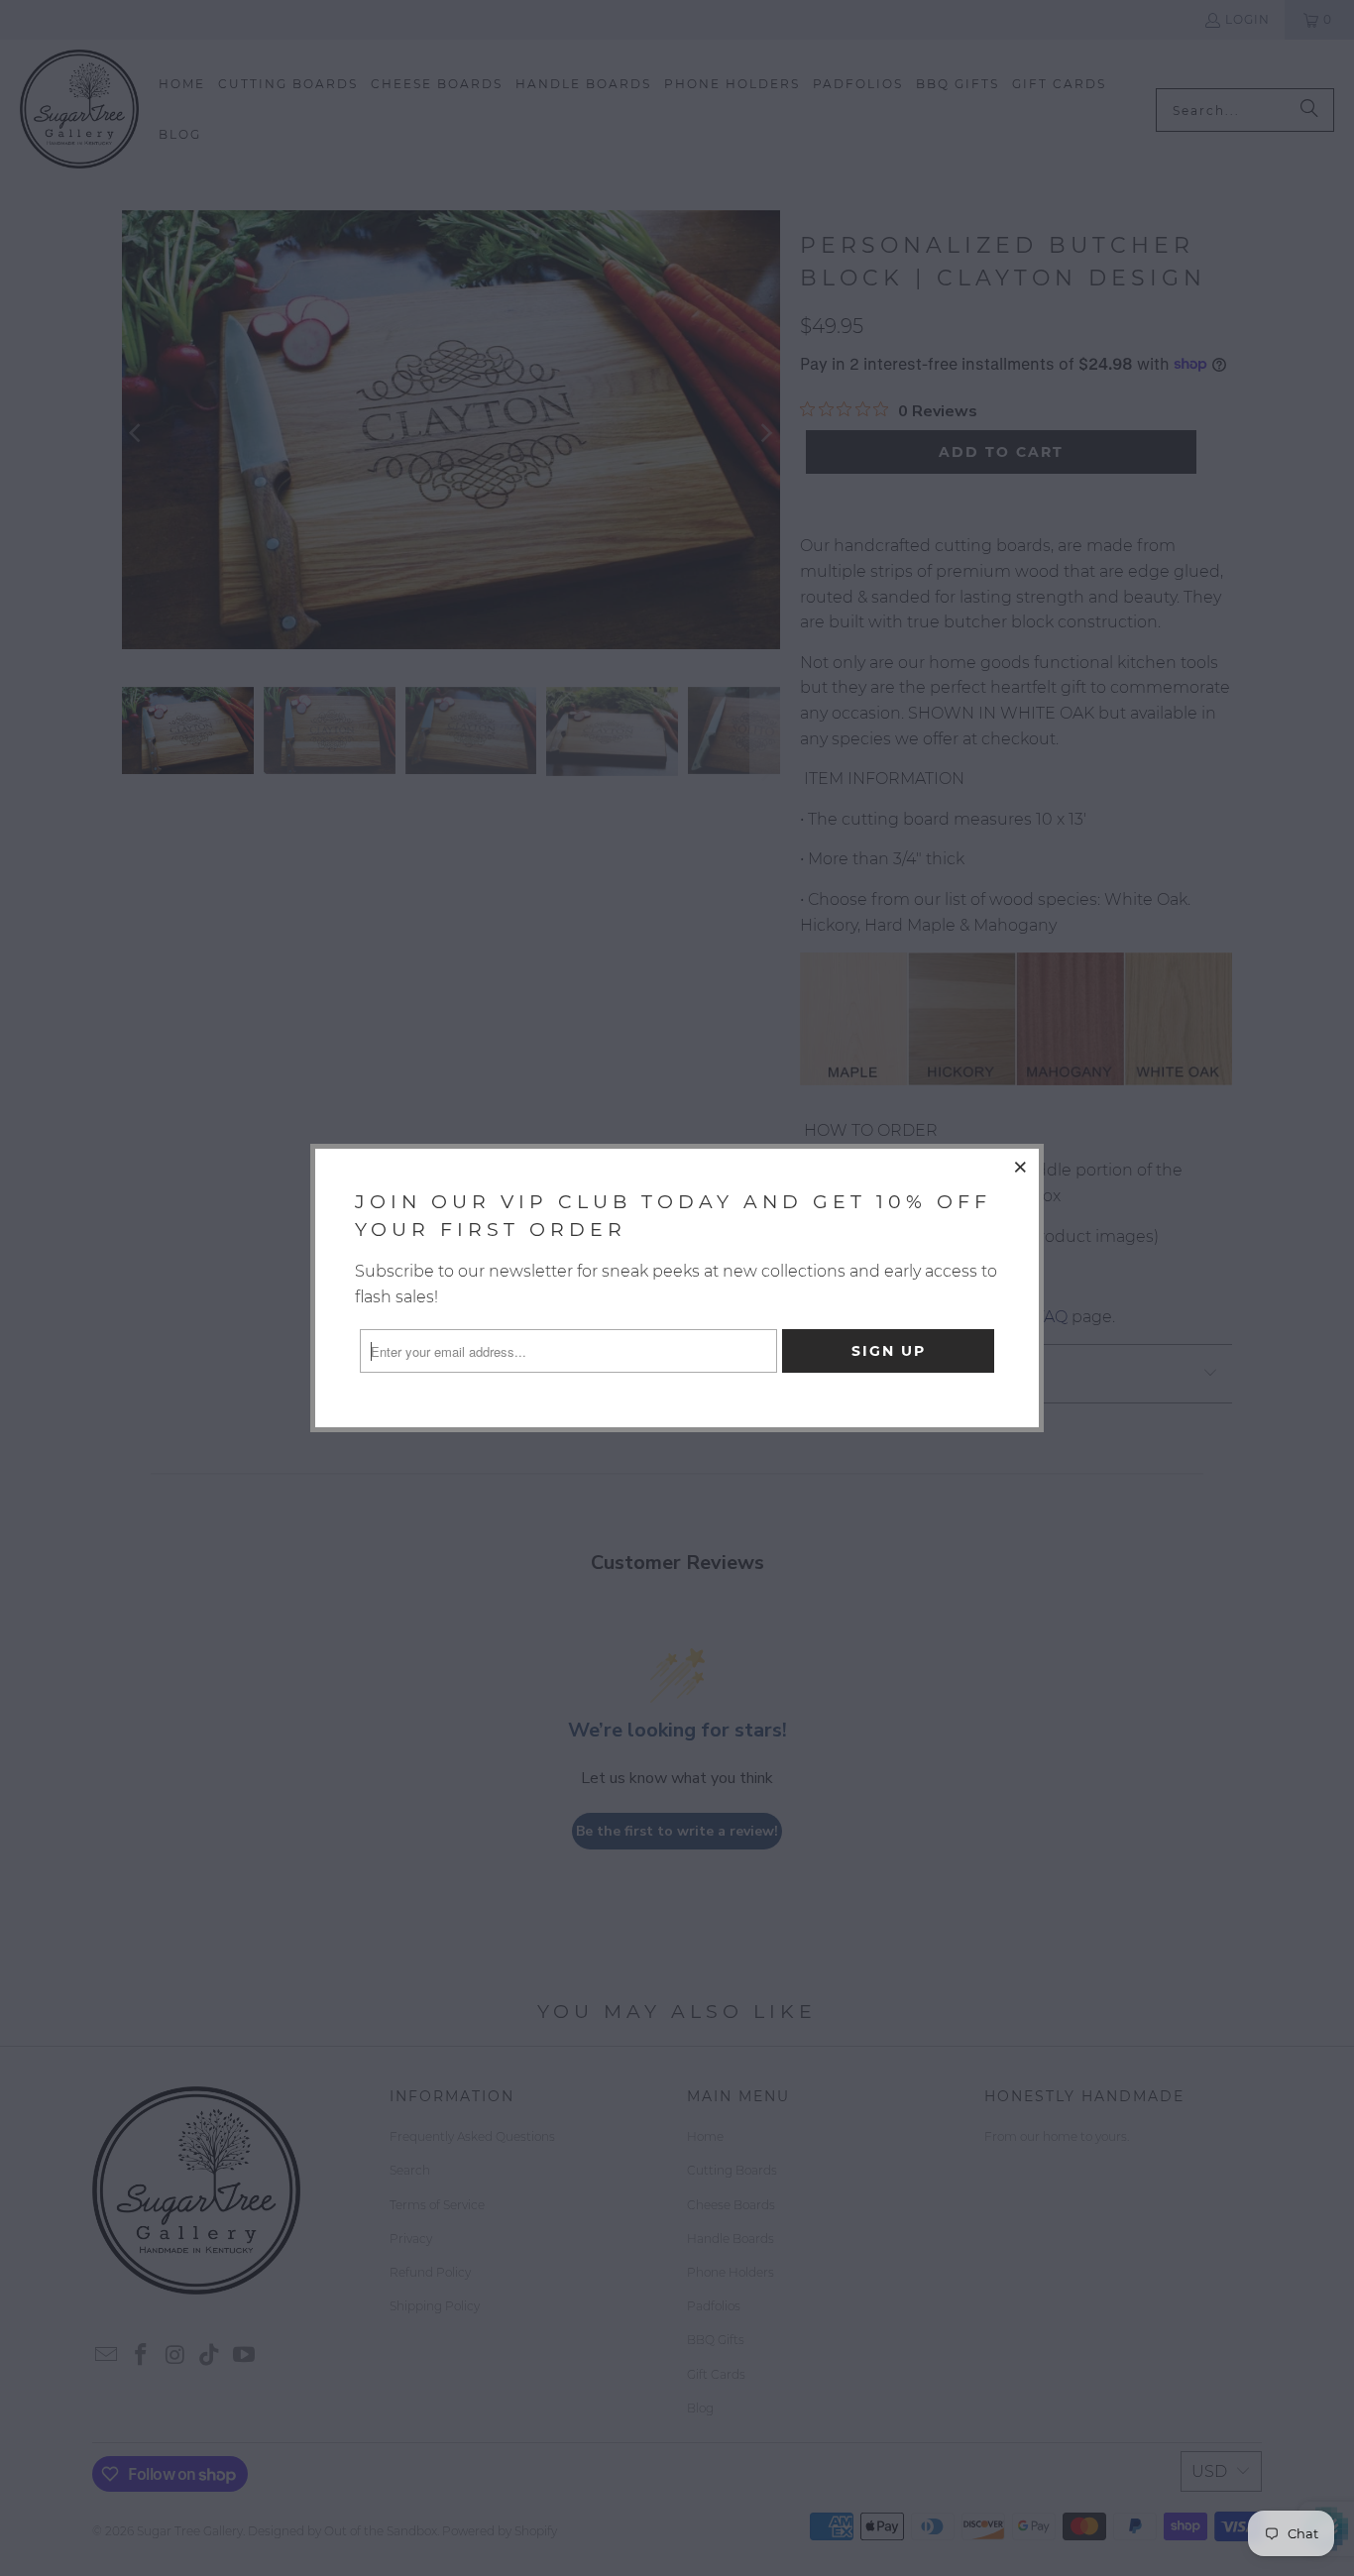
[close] (1021, 1167)
